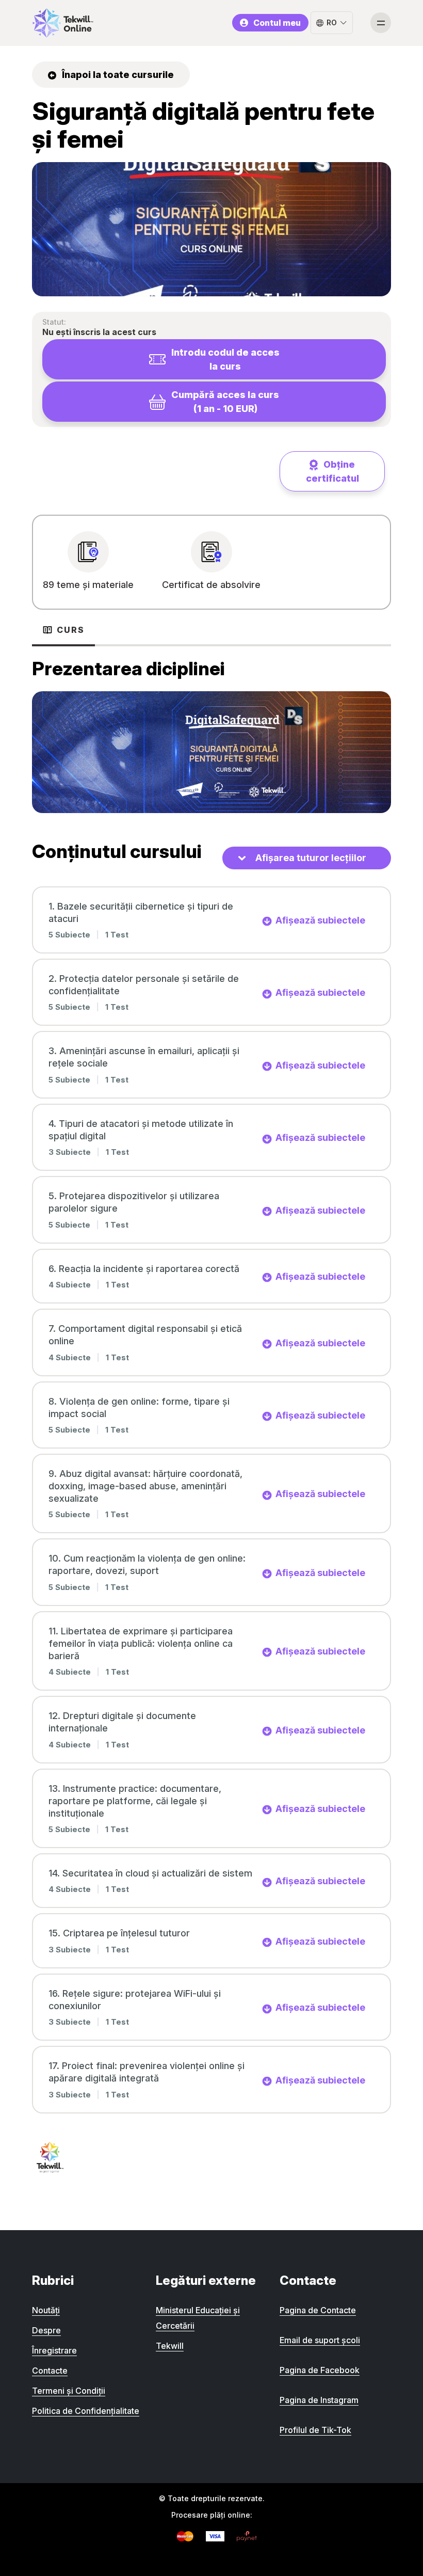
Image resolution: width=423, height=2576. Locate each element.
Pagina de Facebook (320, 2370)
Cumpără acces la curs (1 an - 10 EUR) (225, 402)
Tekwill (170, 2346)
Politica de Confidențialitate (86, 2411)
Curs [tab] (71, 630)
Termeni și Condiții (69, 2391)
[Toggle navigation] (381, 23)
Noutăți (46, 2310)
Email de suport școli (320, 2340)
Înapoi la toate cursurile (117, 75)
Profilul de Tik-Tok (315, 2430)
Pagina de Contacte (318, 2310)
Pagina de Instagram (319, 2400)
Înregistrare (54, 2350)
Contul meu (277, 23)
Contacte (50, 2371)
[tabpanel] (211, 734)
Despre (46, 2330)
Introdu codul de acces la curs (225, 359)
